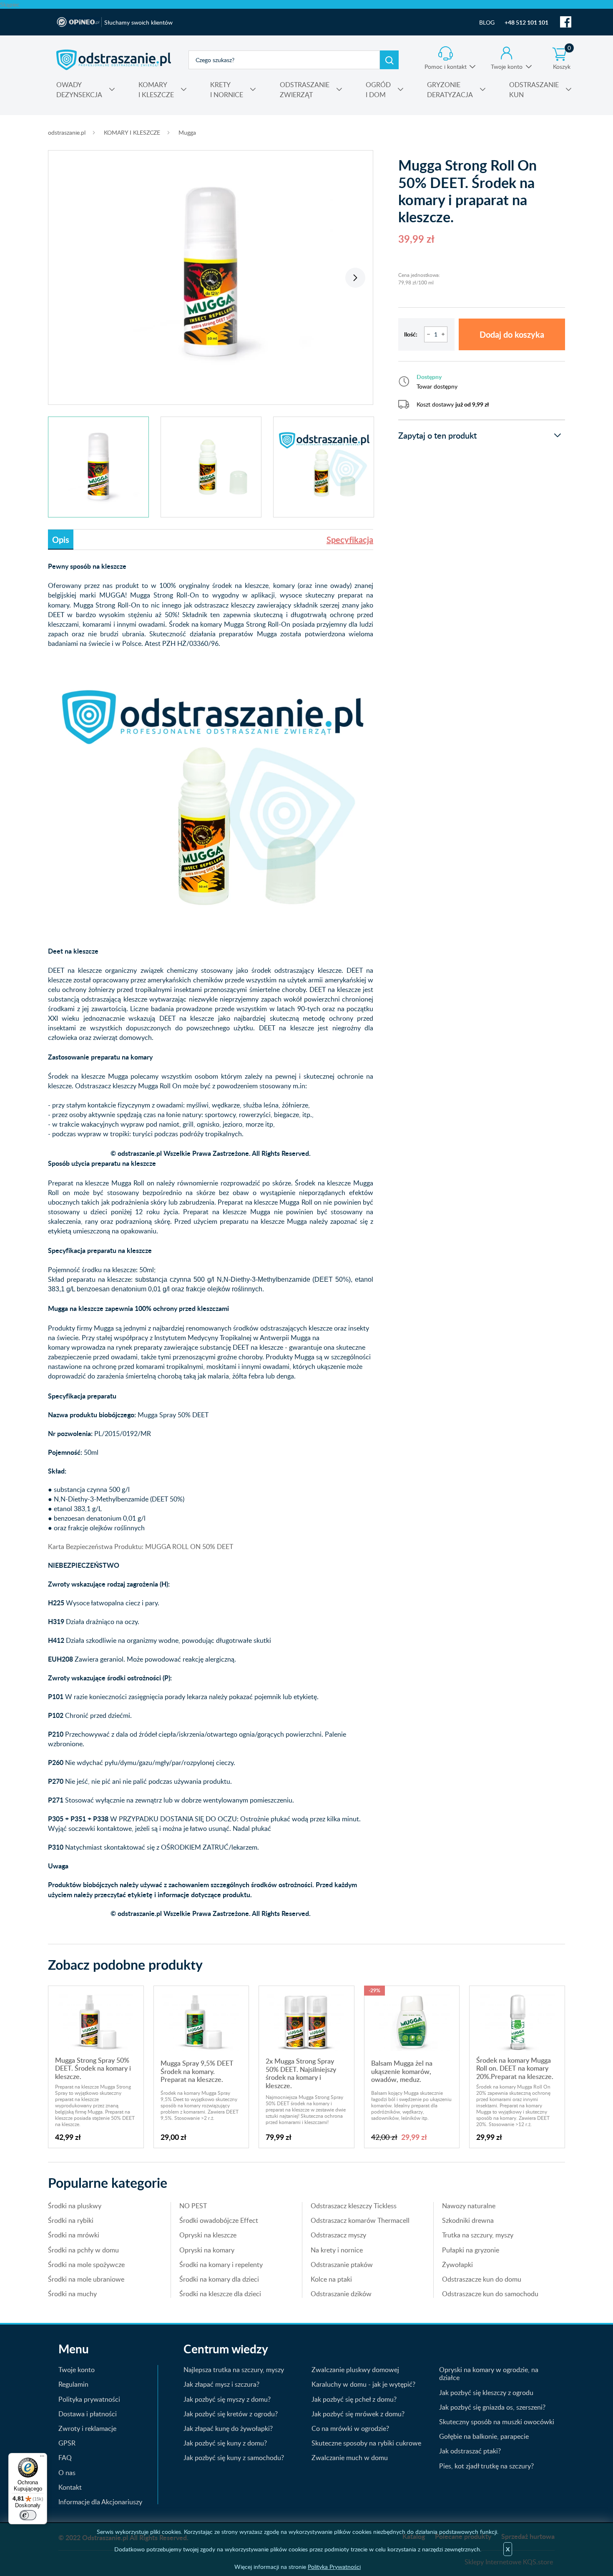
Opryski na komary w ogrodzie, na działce (489, 2374)
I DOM (378, 90)
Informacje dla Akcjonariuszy (100, 2502)
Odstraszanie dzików (341, 2294)
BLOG (487, 22)
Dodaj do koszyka (512, 334)
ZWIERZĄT (305, 90)
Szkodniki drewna (468, 2220)
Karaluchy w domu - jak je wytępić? (363, 2384)
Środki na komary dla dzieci (219, 2279)
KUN (534, 90)
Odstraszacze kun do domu (482, 2279)
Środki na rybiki (71, 2220)
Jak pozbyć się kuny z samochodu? (234, 2458)
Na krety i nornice (337, 2250)
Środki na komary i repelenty (221, 2265)
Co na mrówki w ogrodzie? (350, 2428)
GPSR (67, 2443)
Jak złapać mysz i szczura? (221, 2384)
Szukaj (389, 60)
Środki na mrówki (74, 2235)
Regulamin (73, 2384)
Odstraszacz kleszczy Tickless (354, 2206)
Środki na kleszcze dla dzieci (220, 2294)
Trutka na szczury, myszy (478, 2235)
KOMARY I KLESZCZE (132, 132)
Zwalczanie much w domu (350, 2458)
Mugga (187, 132)
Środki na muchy (72, 2294)
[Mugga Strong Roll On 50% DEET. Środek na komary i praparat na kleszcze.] (211, 273)
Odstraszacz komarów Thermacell (360, 2220)
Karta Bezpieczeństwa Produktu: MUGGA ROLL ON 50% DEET (141, 1547)
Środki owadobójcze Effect (219, 2220)
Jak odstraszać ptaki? (470, 2451)
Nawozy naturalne (469, 2206)
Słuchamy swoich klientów (138, 22)
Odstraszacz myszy (338, 2235)
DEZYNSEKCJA (79, 90)
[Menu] (42, 2458)
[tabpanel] (211, 273)
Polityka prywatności (89, 2399)
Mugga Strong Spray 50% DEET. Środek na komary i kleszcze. (93, 2068)
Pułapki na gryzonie (471, 2250)
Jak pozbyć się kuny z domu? (225, 2443)
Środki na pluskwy (75, 2206)
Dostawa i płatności (88, 2414)
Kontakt (70, 2487)
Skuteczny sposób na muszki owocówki (497, 2422)
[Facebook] (566, 22)
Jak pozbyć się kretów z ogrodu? (231, 2414)
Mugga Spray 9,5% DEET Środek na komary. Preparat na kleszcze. (197, 2071)
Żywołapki (457, 2265)
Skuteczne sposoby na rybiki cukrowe (366, 2443)
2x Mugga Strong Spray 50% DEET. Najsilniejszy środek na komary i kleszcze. (301, 2073)
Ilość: (411, 334)
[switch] (28, 2515)
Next (355, 278)
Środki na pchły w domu (83, 2250)
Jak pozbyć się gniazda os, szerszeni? (492, 2407)
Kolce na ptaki (331, 2279)
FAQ (65, 2458)
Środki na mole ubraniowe (86, 2279)
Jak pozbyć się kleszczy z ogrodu (486, 2393)
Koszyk (562, 58)
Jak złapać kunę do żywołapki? (228, 2428)
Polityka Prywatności (334, 2567)
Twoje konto (507, 67)
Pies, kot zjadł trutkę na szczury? (486, 2466)
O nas (67, 2473)
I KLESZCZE (156, 90)
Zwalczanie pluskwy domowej (355, 2370)
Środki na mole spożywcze (86, 2265)
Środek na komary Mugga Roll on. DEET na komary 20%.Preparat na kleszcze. (515, 2068)
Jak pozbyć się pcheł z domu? (354, 2399)
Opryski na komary (207, 2250)
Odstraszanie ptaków (342, 2265)
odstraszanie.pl (114, 60)
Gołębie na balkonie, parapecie (484, 2436)
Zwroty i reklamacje (87, 2428)
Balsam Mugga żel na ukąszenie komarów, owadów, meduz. (402, 2071)
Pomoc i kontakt (446, 67)
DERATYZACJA (450, 90)
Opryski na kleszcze (208, 2235)
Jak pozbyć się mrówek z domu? (358, 2414)
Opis (61, 540)
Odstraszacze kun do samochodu (490, 2294)
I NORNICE (227, 90)
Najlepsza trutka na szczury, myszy (234, 2370)
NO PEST (193, 2206)
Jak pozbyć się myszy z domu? (227, 2399)
